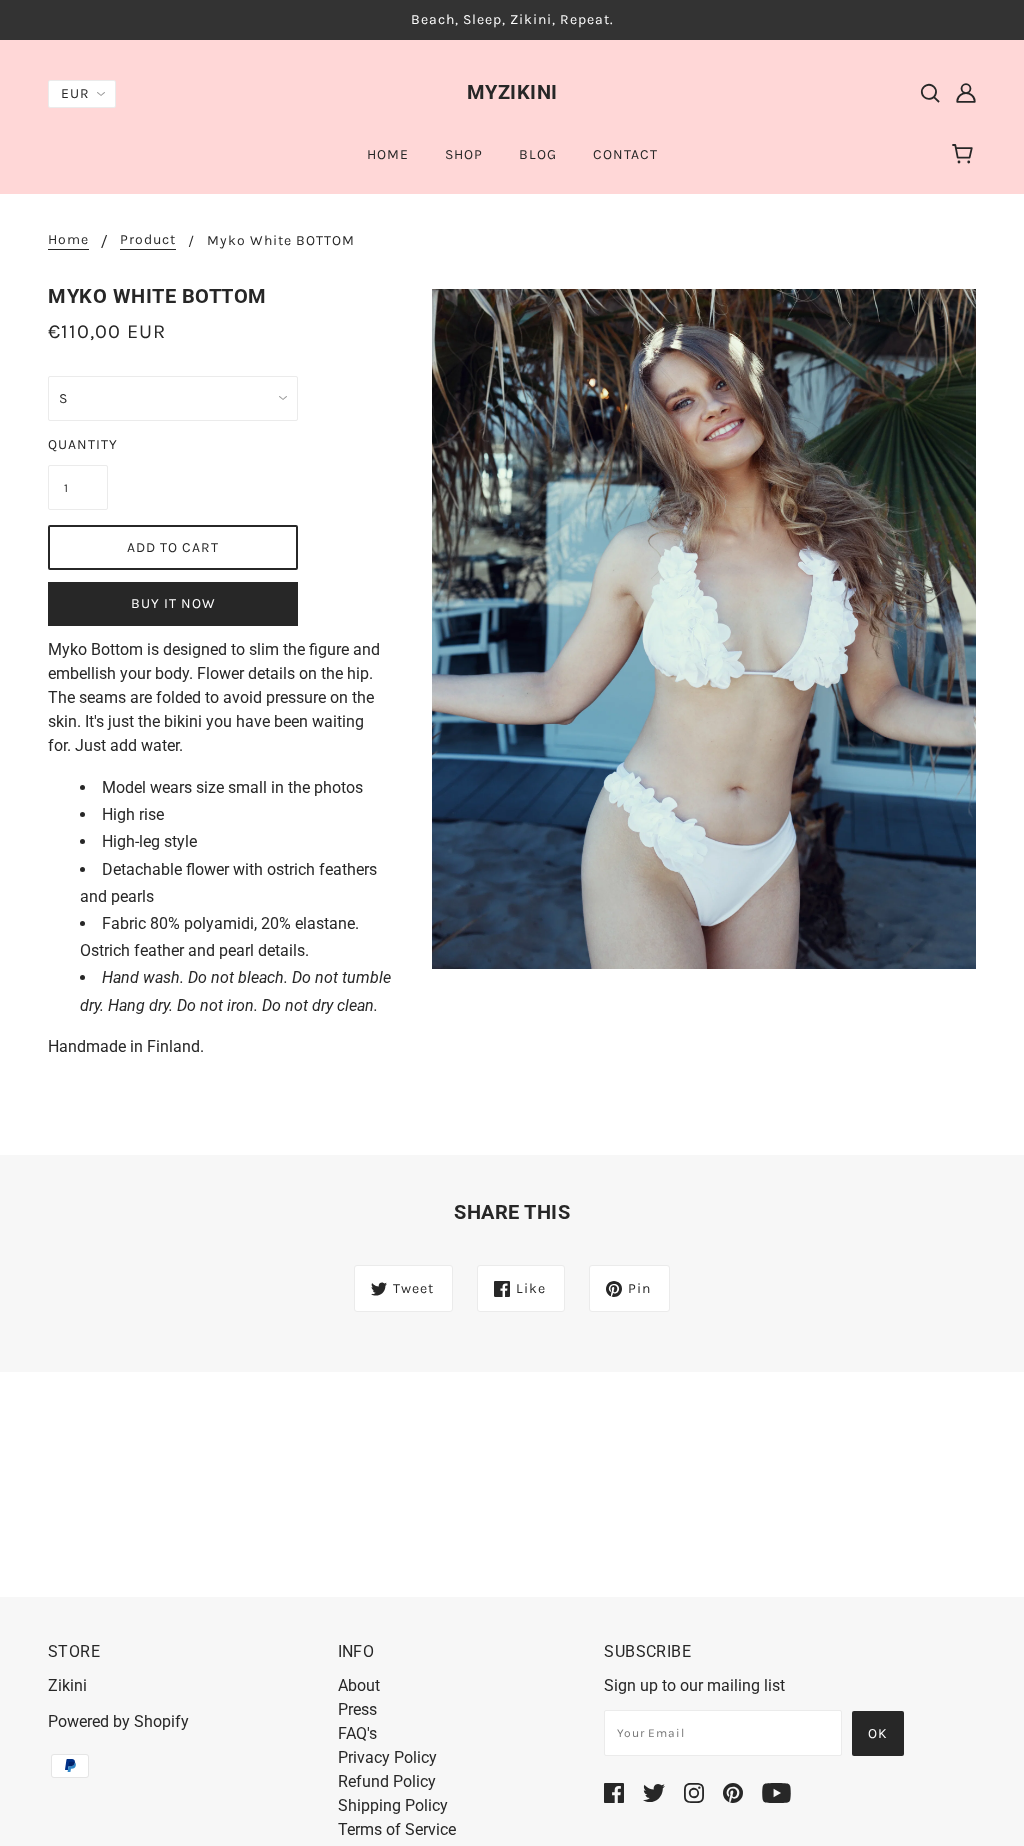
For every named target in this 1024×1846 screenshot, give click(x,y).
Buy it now (173, 603)
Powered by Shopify (118, 1721)
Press (357, 1709)
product (148, 240)
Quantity (78, 444)
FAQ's (357, 1733)
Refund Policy (387, 1781)
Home (68, 240)
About (359, 1685)
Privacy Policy (387, 1757)
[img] (930, 92)
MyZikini (512, 92)
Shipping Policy (393, 1805)
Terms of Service (397, 1829)
